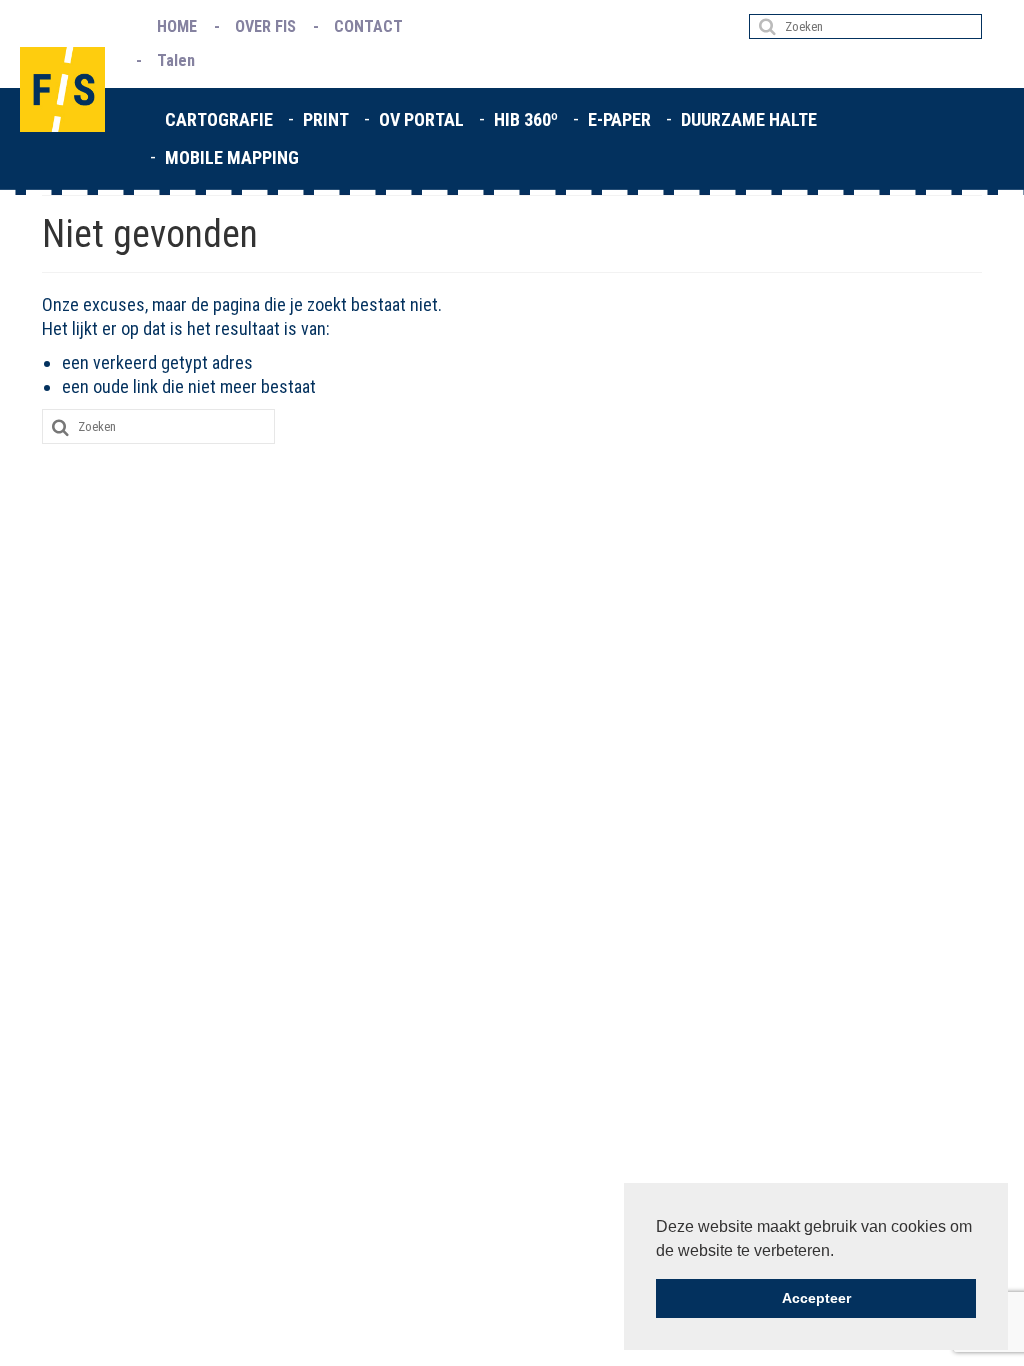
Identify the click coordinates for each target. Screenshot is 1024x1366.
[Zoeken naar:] (865, 26)
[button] (841, 1252)
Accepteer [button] (816, 1298)
